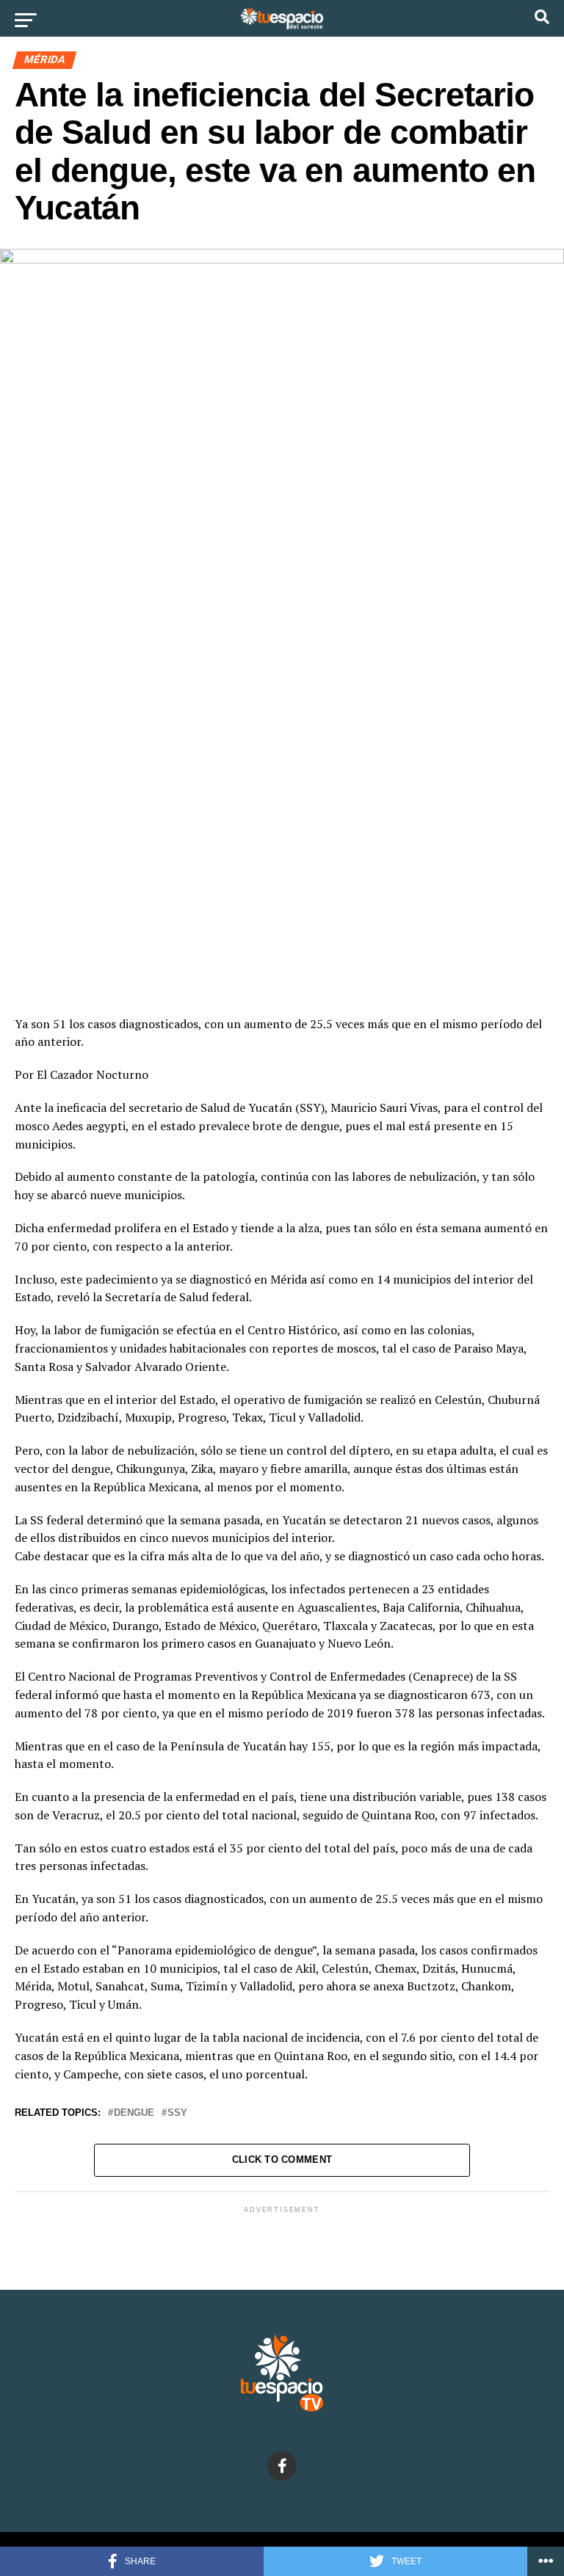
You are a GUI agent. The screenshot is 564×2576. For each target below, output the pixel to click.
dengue (134, 2113)
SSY (177, 2113)
